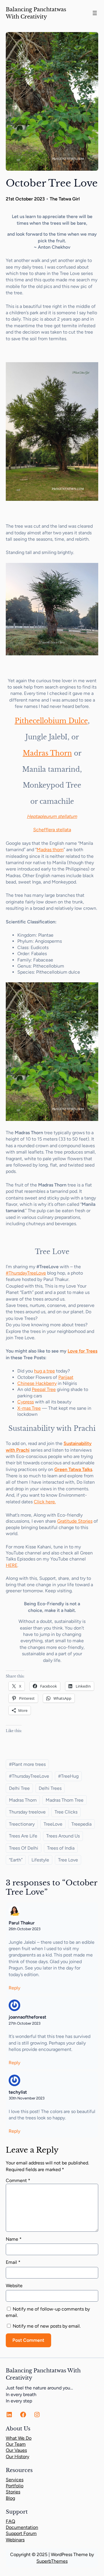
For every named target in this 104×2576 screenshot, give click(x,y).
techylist (18, 2092)
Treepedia (81, 1824)
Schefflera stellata (52, 830)
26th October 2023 (25, 1929)
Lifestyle (40, 1860)
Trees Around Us (63, 1836)
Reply (14, 1988)
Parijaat (66, 1377)
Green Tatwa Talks (73, 1469)
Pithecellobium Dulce (51, 721)
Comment (18, 2180)
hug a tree (44, 1371)
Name (14, 2239)
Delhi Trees (50, 1788)
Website (14, 2286)
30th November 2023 (27, 2098)
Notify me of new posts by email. (47, 2326)
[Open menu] (95, 13)
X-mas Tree (29, 1408)
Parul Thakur (22, 1923)
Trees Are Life (23, 1836)
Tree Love (68, 1860)
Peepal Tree (44, 1389)
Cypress (26, 1402)
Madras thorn (50, 850)
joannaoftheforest (27, 2017)
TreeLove (53, 1824)
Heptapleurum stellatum (52, 816)
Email (13, 2262)
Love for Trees (82, 1351)
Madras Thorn (47, 753)
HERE (12, 1565)
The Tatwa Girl (65, 199)
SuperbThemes (52, 2561)
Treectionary (22, 1824)
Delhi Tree (19, 1788)
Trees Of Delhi (24, 1848)
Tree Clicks (66, 1812)
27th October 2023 (25, 2023)
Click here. (45, 1502)
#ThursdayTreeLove (26, 1273)
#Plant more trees (27, 1764)
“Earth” (16, 1860)
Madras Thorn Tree (65, 1800)
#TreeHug (68, 1776)
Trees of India (61, 1848)
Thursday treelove (27, 1812)
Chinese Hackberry (37, 1383)
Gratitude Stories (75, 1521)
